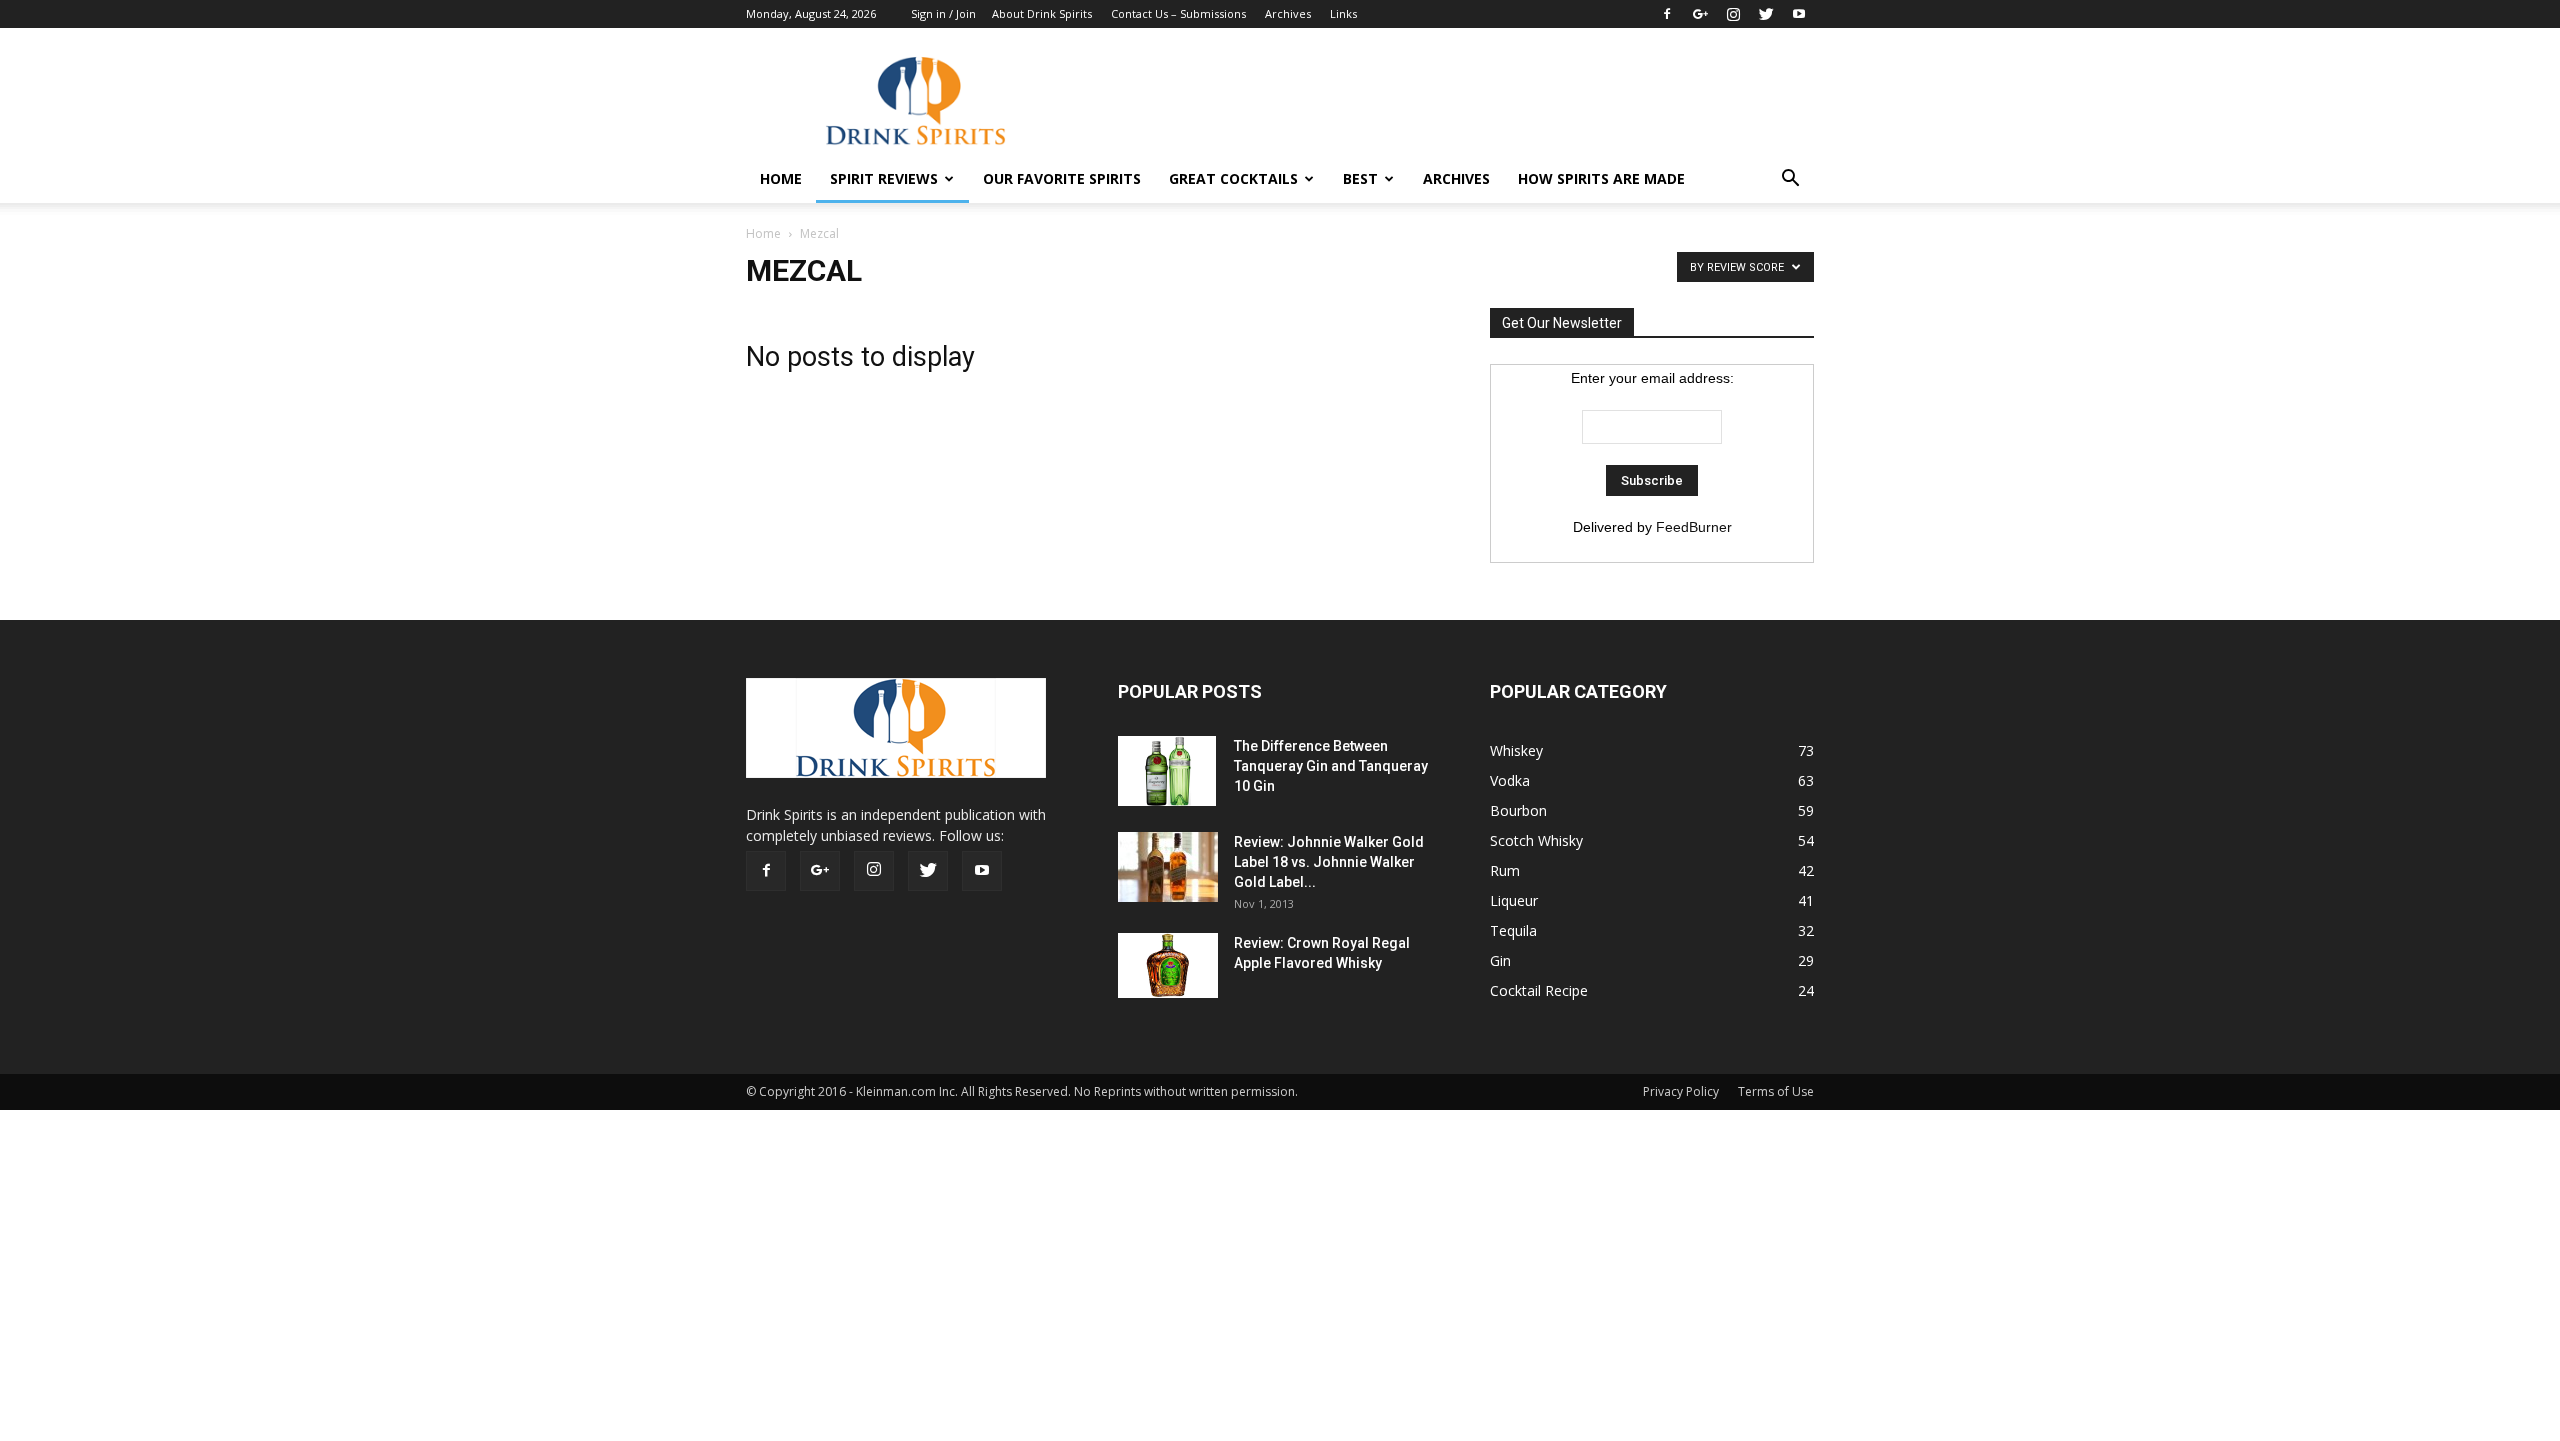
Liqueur (1514, 900)
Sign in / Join (943, 13)
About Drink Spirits (1042, 13)
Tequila (1513, 930)
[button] (1790, 179)
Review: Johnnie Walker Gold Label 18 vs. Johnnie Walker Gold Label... (1329, 862)
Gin (1500, 960)
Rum (1505, 870)
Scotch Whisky (1536, 840)
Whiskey (1516, 750)
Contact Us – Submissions (1178, 13)
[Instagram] (1733, 14)
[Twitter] (1766, 14)
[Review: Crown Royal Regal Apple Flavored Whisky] (1168, 965)
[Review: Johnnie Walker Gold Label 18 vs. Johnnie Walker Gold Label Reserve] (1168, 867)
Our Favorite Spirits (1062, 178)
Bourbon (1518, 810)
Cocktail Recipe (1539, 990)
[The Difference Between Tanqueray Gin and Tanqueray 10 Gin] (1167, 771)
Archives (1288, 13)
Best (1360, 178)
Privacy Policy (1681, 1091)
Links (1343, 13)
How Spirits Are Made (1601, 178)
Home (763, 233)
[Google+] (1700, 14)
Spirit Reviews (884, 178)
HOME (781, 178)
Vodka (1510, 780)
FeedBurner (1694, 527)
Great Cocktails (1233, 178)
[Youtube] (1799, 14)
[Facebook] (1667, 14)
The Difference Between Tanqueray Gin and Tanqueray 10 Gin (1331, 766)
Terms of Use (1776, 1091)
